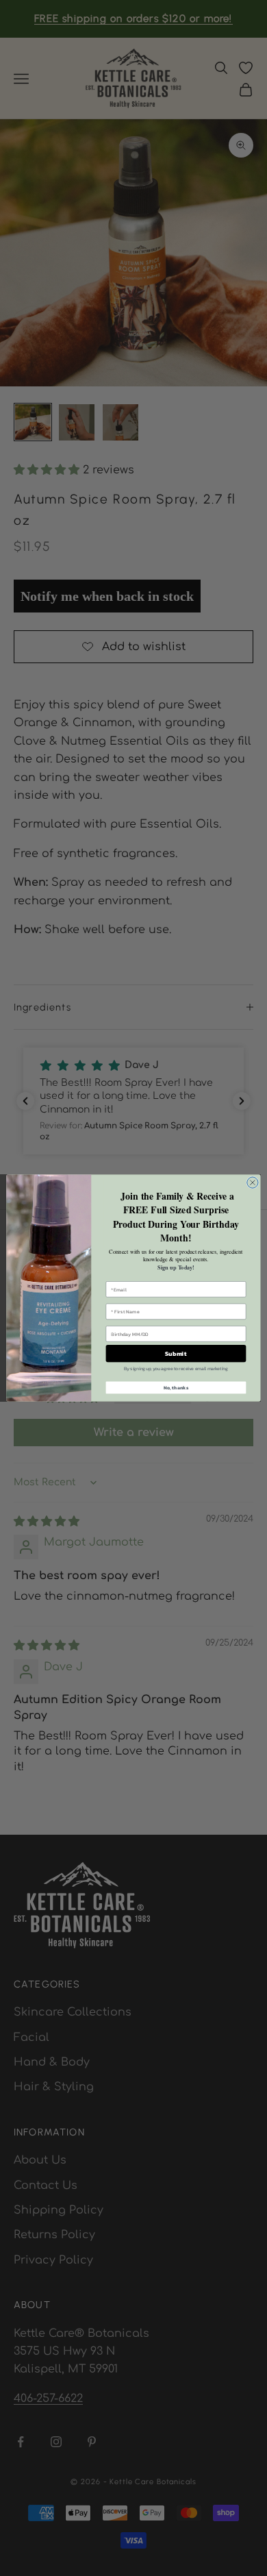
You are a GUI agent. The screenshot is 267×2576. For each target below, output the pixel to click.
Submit (176, 1354)
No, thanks (176, 1388)
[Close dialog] (253, 1182)
